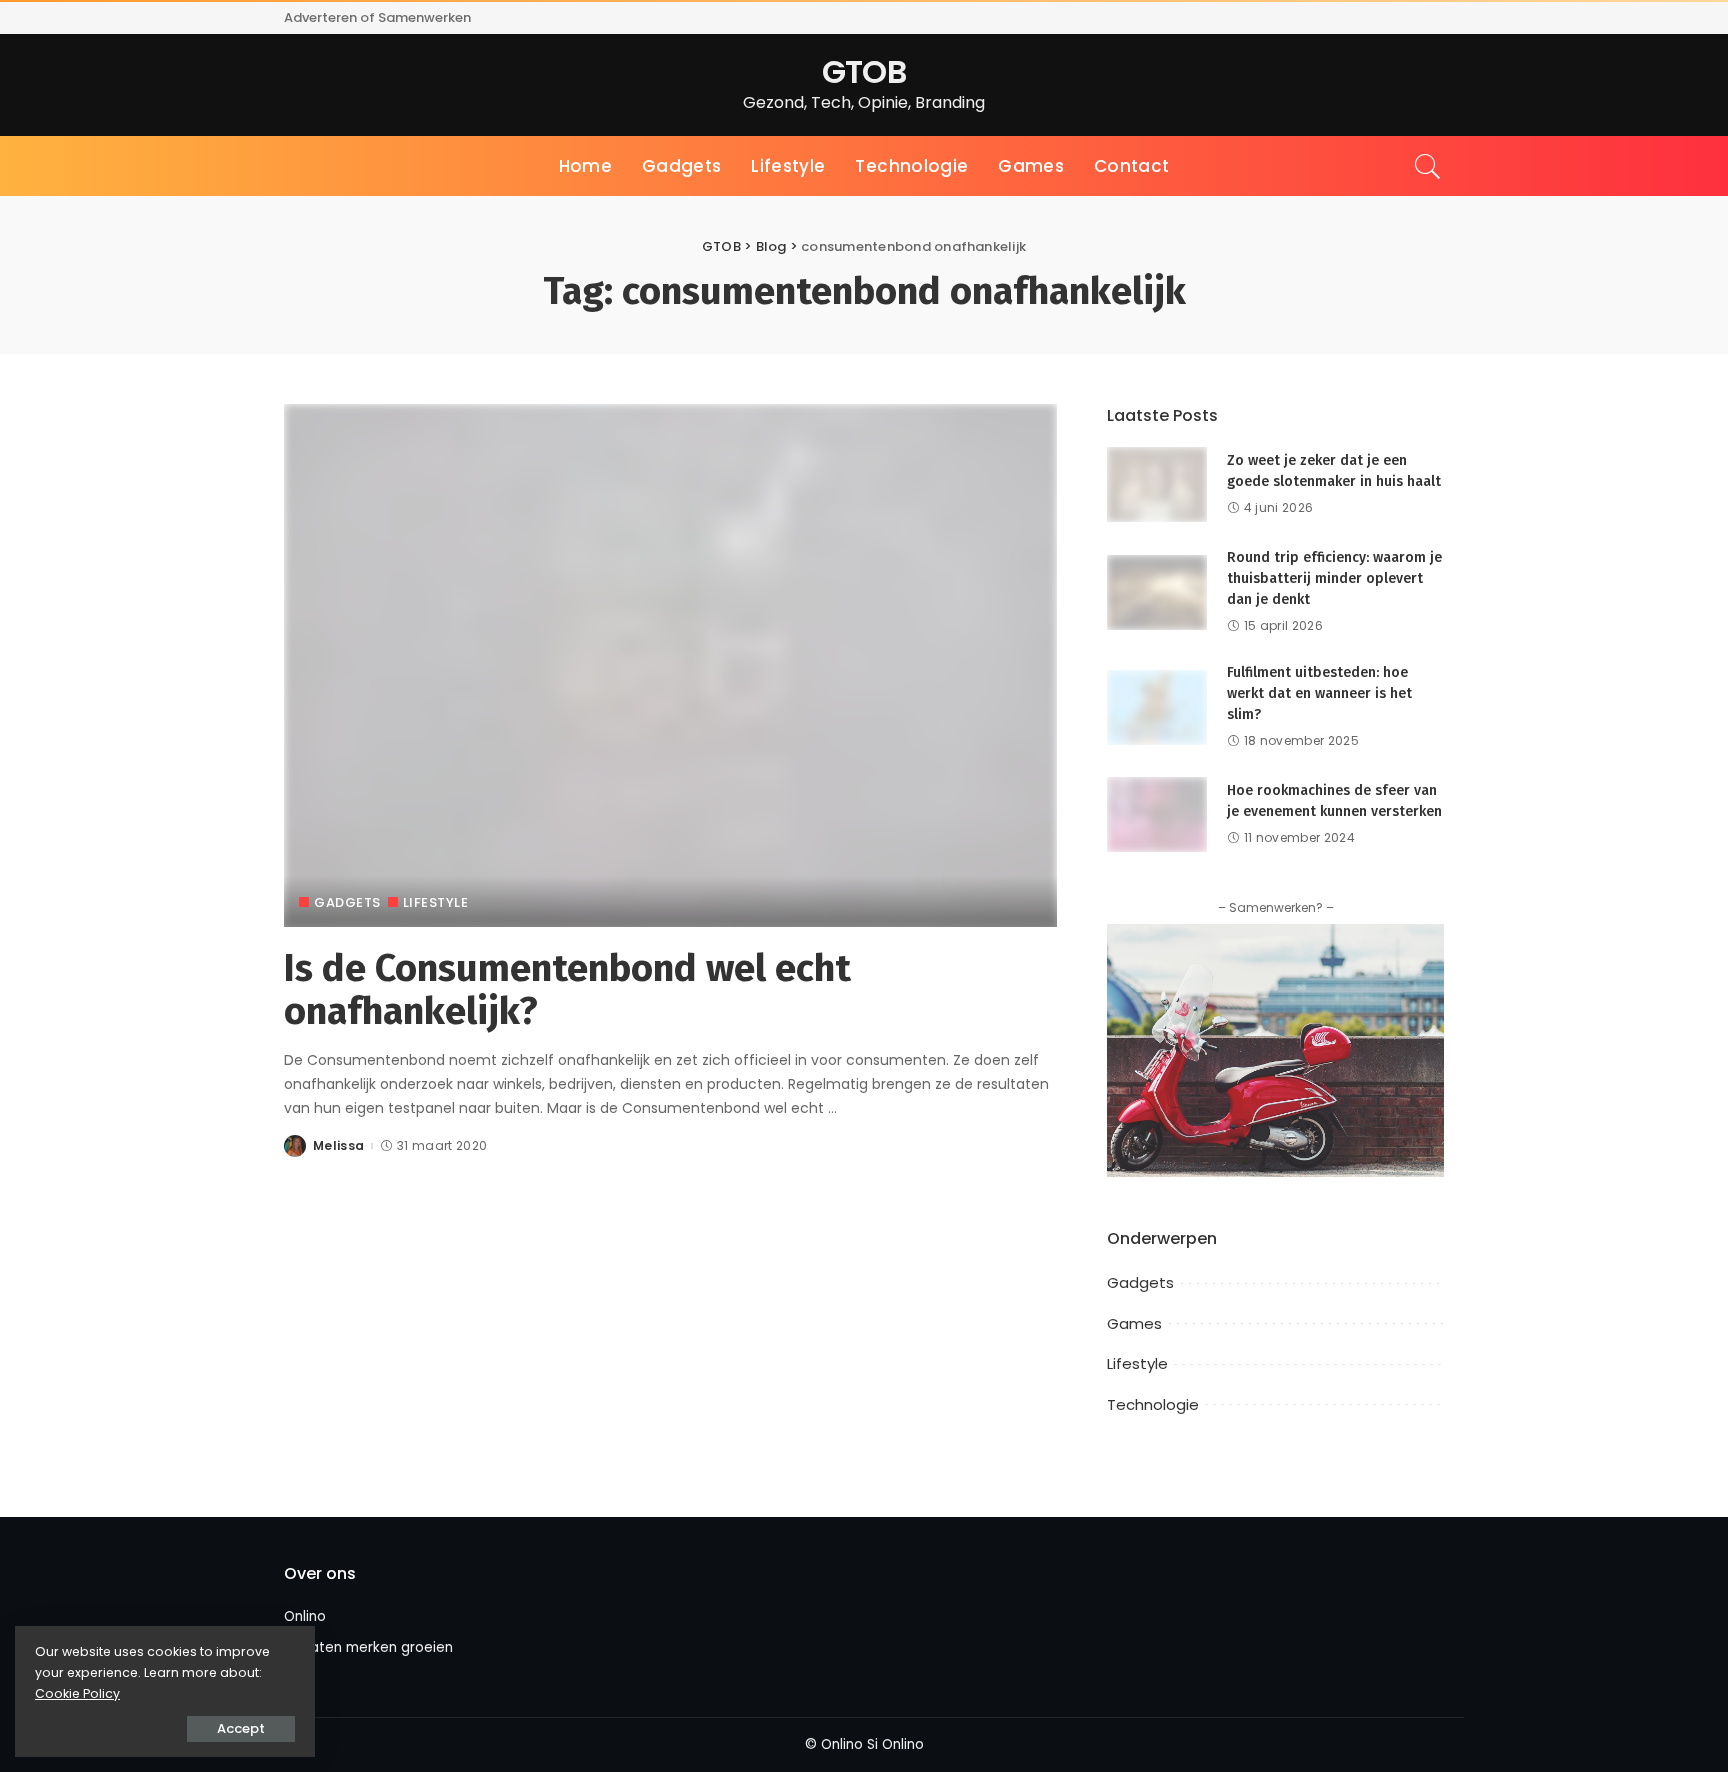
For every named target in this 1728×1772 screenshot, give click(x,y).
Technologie (1153, 1404)
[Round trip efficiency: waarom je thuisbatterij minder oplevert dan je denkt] (1157, 591)
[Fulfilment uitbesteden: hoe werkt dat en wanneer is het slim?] (1157, 706)
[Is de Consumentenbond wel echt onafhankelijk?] (670, 664)
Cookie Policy (77, 1693)
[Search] (1428, 166)
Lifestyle (436, 902)
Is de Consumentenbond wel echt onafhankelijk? (567, 990)
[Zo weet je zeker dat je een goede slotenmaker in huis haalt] (1157, 483)
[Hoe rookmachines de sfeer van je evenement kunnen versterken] (1157, 813)
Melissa (338, 1146)
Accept (241, 1728)
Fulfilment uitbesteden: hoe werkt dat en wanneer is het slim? (1319, 693)
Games (1134, 1323)
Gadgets (347, 902)
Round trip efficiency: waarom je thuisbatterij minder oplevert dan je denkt (1334, 578)
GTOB (864, 71)
